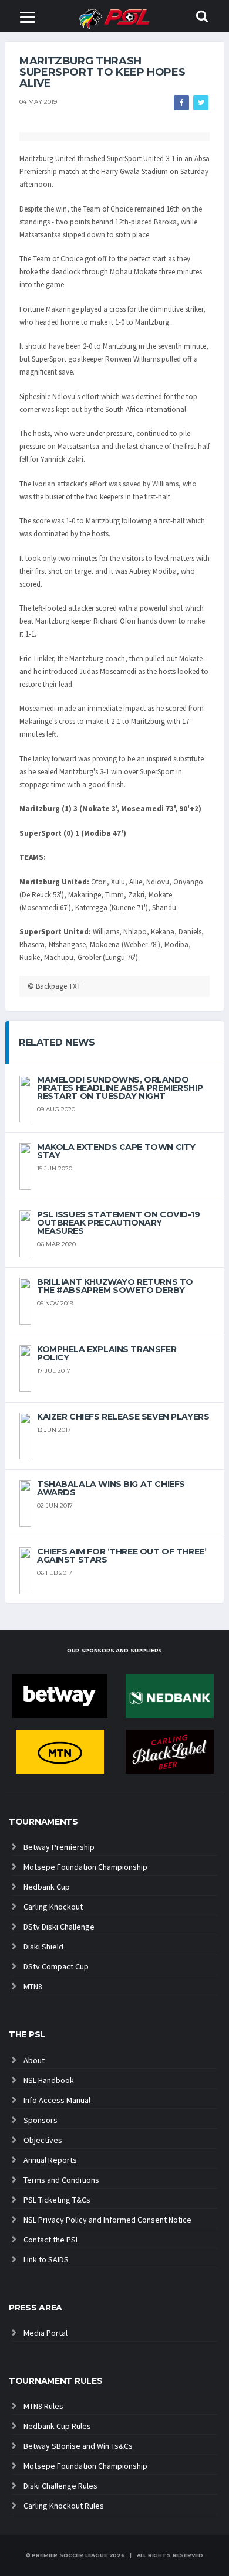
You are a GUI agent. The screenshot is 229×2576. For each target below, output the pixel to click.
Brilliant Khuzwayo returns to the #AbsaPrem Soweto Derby (115, 1286)
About (34, 2060)
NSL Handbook (49, 2080)
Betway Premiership (59, 1847)
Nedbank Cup (47, 1887)
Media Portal (46, 2333)
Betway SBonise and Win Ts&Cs (78, 2446)
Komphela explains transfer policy (107, 1353)
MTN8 (33, 1986)
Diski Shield (43, 1947)
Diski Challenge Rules (60, 2486)
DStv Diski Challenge (59, 1927)
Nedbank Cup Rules (57, 2426)
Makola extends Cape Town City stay (116, 1151)
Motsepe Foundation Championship (85, 1867)
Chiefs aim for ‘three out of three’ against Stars (122, 1556)
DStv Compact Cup (56, 1966)
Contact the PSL (51, 2240)
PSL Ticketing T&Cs (57, 2200)
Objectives (43, 2140)
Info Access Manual (57, 2100)
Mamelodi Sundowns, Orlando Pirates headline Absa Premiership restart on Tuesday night (120, 1088)
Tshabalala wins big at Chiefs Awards (111, 1488)
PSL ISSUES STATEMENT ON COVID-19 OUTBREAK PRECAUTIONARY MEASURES (119, 1223)
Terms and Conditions (61, 2180)
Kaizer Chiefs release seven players (123, 1417)
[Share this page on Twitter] (201, 103)
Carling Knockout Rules (64, 2506)
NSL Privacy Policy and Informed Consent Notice (107, 2220)
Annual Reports (50, 2160)
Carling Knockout (53, 1907)
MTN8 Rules (43, 2406)
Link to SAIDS (46, 2259)
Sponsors (41, 2120)
